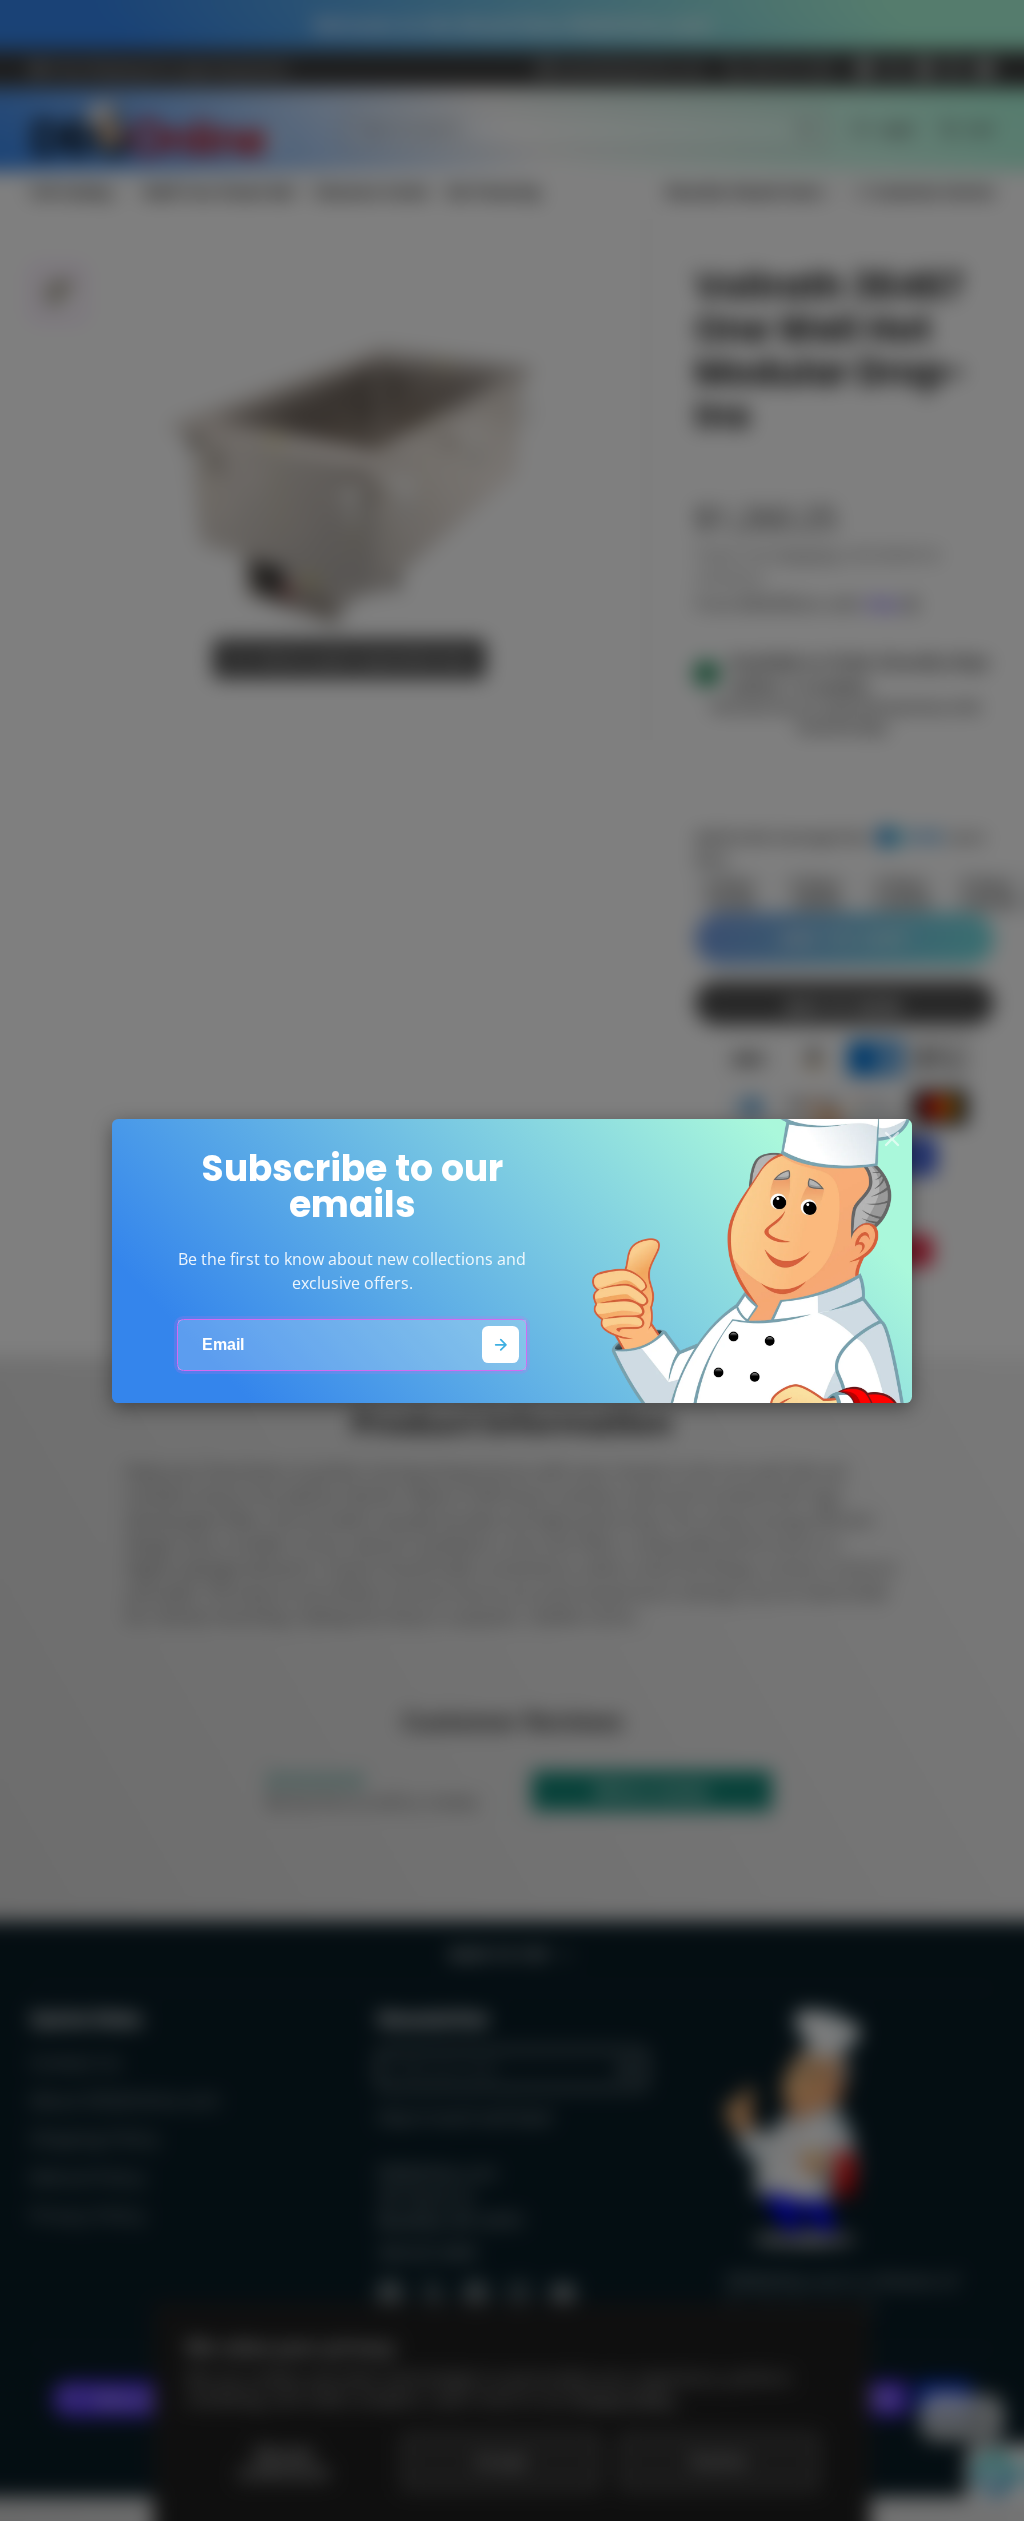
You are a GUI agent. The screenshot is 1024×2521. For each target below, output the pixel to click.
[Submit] (500, 1344)
